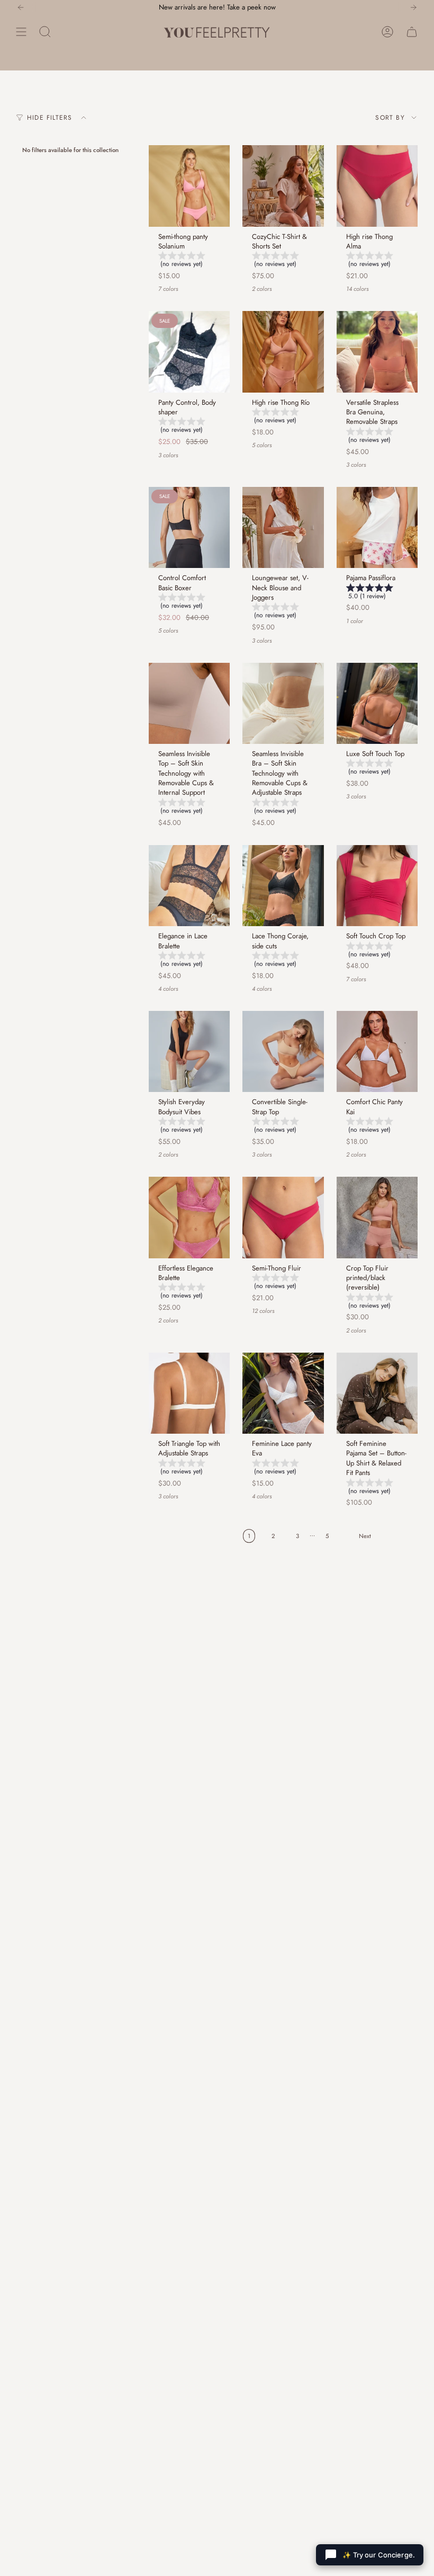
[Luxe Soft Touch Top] (377, 703)
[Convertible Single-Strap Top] (283, 1051)
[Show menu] (21, 32)
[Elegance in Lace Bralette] (189, 886)
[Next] (413, 7)
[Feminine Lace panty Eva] (283, 1393)
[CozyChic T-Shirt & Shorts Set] (283, 186)
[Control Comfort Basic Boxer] (189, 527)
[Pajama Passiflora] (377, 527)
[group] (189, 261)
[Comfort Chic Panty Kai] (377, 1051)
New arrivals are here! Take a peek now (217, 7)
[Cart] (412, 32)
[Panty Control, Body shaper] (189, 352)
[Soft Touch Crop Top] (377, 886)
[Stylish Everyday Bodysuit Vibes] (189, 1051)
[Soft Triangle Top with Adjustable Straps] (189, 1393)
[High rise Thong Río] (283, 352)
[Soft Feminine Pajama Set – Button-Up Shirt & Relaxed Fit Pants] (377, 1393)
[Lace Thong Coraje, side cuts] (283, 886)
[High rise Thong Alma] (377, 186)
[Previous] (21, 7)
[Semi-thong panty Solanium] (189, 186)
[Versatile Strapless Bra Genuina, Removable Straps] (377, 352)
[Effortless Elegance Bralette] (189, 1217)
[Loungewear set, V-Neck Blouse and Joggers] (283, 527)
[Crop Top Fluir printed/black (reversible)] (377, 1217)
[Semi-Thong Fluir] (283, 1217)
